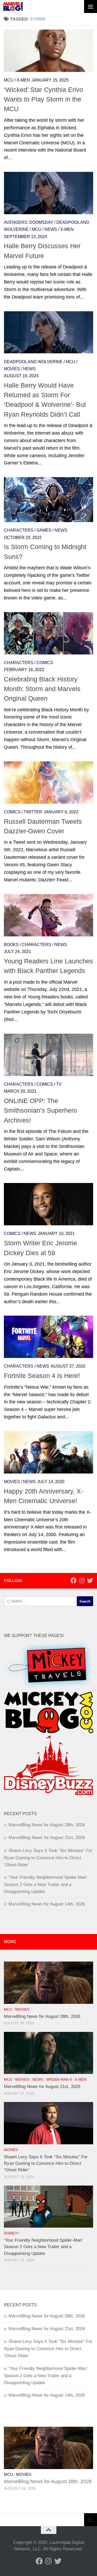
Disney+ (12, 2233)
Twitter (33, 812)
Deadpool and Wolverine (33, 362)
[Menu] (91, 6)
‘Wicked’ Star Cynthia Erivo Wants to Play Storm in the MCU (43, 99)
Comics (45, 663)
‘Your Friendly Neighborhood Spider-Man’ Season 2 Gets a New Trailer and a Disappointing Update (46, 1884)
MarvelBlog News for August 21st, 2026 (47, 1838)
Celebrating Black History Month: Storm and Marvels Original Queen (42, 689)
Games (44, 530)
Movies (12, 369)
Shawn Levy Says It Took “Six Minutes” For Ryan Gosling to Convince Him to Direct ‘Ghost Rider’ (48, 1858)
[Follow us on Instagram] (82, 1580)
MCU (9, 80)
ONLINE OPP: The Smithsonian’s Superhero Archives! (40, 1110)
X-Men (23, 80)
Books (11, 945)
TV (59, 1084)
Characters (19, 530)
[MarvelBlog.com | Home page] (13, 6)
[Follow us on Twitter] (90, 1580)
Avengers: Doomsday (29, 222)
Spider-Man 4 (59, 2080)
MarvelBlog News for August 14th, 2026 (47, 1904)
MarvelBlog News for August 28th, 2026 (47, 1825)
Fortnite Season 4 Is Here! (42, 1376)
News (51, 229)
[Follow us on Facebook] (73, 1580)
